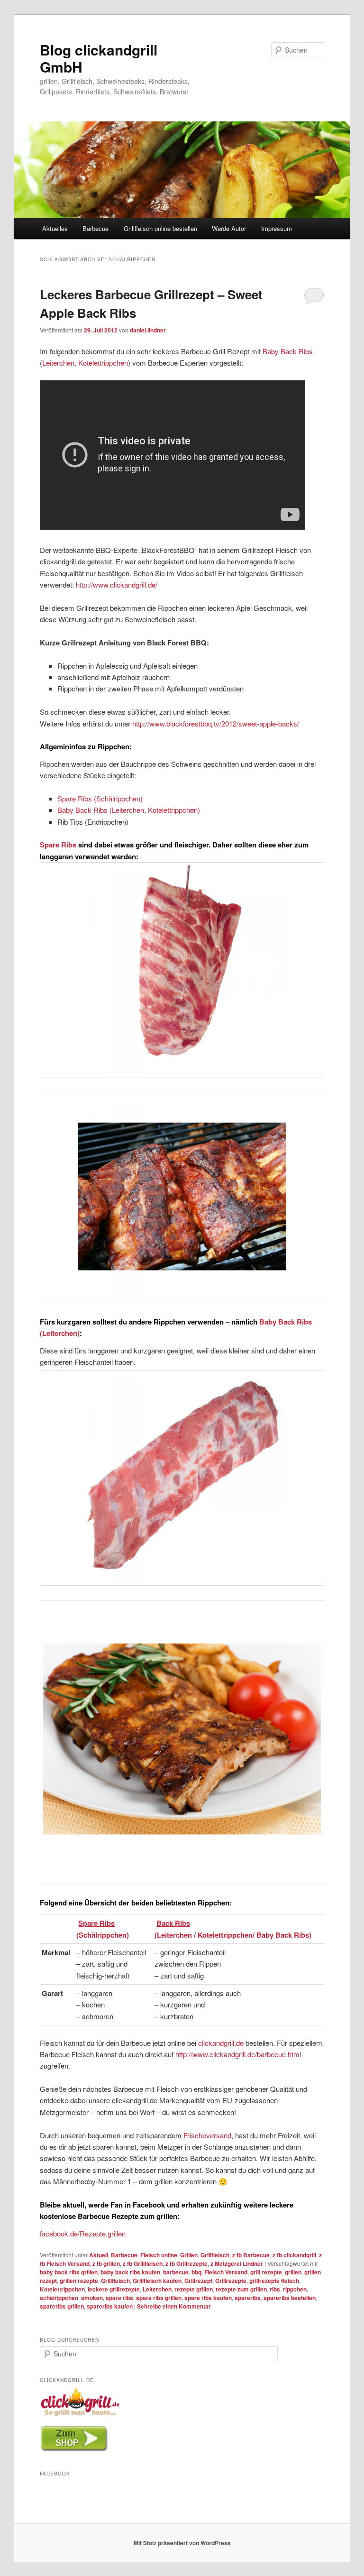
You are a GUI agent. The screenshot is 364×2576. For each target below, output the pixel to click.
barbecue (176, 2272)
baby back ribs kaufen (130, 2272)
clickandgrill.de (221, 2043)
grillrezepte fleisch (274, 2281)
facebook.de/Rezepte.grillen (83, 2233)
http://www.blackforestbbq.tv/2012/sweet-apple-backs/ (216, 723)
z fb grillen (106, 2263)
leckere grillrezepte (114, 2289)
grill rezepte (266, 2272)
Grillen (189, 2255)
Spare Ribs (58, 845)
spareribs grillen (62, 2306)
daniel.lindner (148, 330)
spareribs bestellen (290, 2298)
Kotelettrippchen (62, 2289)
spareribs (248, 2298)
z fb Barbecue (251, 2255)
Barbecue (96, 228)
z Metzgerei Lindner (237, 2263)
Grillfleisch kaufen (157, 2281)
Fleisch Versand (226, 2272)
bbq (196, 2272)
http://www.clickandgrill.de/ (117, 584)
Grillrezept (198, 2281)
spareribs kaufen (110, 2306)
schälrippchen (59, 2298)
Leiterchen (157, 2289)
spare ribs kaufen (208, 2298)
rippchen (295, 2289)
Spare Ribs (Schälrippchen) (100, 798)
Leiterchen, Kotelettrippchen (85, 363)
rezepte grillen (194, 2289)
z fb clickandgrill (294, 2255)
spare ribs (119, 2298)
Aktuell (99, 2255)
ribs (275, 2289)
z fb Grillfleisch (143, 2263)
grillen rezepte (79, 2281)
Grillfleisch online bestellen (160, 228)
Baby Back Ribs (288, 351)
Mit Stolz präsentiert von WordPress (182, 2543)
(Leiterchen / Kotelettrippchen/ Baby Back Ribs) (233, 1935)
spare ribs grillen (159, 2298)
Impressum (277, 228)
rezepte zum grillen (241, 2289)
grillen (293, 2272)
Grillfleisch (215, 2255)
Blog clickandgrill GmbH (99, 58)
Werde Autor (229, 228)
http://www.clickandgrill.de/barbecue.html (238, 2054)
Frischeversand (207, 2135)
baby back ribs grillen (69, 2272)
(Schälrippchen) (103, 1935)
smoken (92, 2298)
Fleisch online (159, 2255)
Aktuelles (55, 228)
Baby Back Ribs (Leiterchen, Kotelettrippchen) (129, 810)
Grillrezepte (231, 2281)
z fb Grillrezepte (187, 2263)
